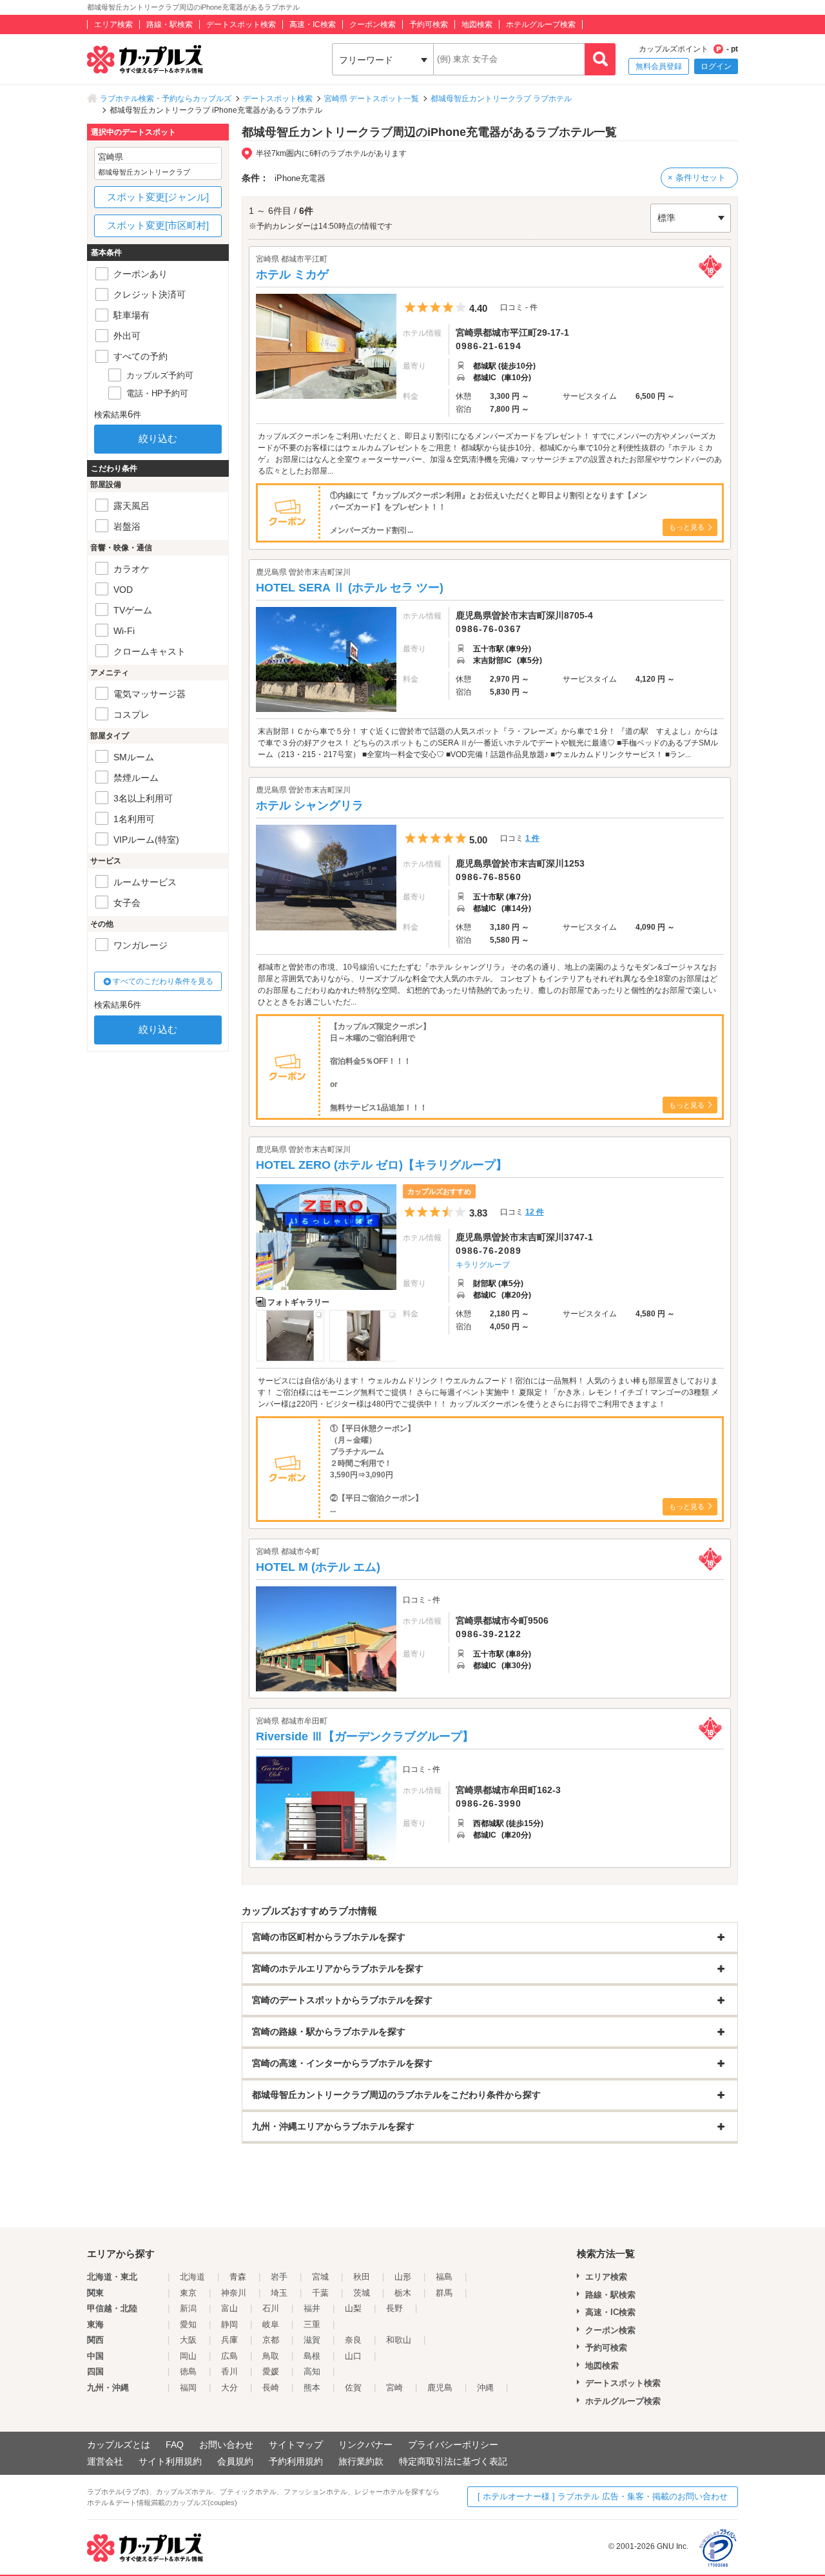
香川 (229, 2371)
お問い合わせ (226, 2445)
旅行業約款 (361, 2461)
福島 (444, 2277)
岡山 (188, 2356)
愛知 (188, 2324)
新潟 (188, 2308)
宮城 (320, 2277)
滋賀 (312, 2340)
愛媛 (271, 2371)
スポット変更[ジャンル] (158, 197)
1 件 (532, 838)
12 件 (535, 1212)
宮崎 (394, 2388)
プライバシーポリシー (453, 2445)
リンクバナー (365, 2445)
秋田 (362, 2277)
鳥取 (271, 2356)
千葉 (320, 2293)
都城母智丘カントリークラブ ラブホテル (501, 99)
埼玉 (279, 2293)
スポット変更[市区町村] (158, 225)
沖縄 (485, 2388)
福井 (312, 2308)
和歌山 (399, 2340)
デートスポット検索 (241, 24)
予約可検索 (429, 24)
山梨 (353, 2308)
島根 (312, 2356)
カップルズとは (119, 2445)
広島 (229, 2356)
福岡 (188, 2388)
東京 (188, 2293)
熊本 (312, 2388)
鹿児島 (440, 2388)
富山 (229, 2308)
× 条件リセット (697, 178)
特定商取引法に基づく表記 (453, 2461)
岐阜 (271, 2324)
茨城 (362, 2293)
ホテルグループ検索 (541, 24)
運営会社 (105, 2461)
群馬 (444, 2293)
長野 (394, 2308)
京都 (271, 2340)
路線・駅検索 (170, 24)
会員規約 (235, 2461)
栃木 (403, 2293)
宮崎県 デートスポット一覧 (372, 99)
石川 (271, 2308)
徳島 (188, 2371)
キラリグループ (483, 1265)
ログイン (716, 66)
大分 (229, 2388)
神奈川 (234, 2293)
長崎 (271, 2388)
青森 (238, 2277)
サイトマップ (296, 2445)
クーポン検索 (373, 24)
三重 (312, 2324)
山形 (403, 2277)
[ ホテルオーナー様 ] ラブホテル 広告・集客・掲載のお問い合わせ (603, 2496)
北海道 (192, 2277)
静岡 (229, 2324)
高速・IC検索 (313, 24)
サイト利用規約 (170, 2461)
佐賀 (353, 2388)
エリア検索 (113, 24)
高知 (312, 2371)
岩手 (279, 2277)
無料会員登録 (659, 66)
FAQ (175, 2445)
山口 (353, 2356)
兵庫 (229, 2340)
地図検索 (477, 24)
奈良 (353, 2340)
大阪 (188, 2340)
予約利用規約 (296, 2461)
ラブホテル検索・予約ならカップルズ (166, 99)
